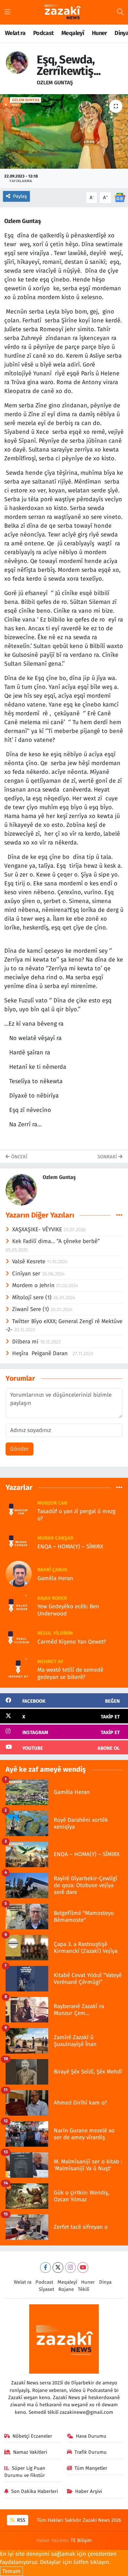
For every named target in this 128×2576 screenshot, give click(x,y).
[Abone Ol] (120, 197)
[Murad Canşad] (19, 1542)
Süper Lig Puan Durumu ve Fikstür (25, 2472)
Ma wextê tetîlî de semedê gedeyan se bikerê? (70, 1673)
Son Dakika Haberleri (35, 2491)
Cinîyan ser (27, 1274)
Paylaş (20, 196)
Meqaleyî (73, 33)
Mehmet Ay (50, 1662)
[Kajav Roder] (19, 1605)
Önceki (19, 1157)
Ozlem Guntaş (55, 83)
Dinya (105, 2282)
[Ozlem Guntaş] (17, 62)
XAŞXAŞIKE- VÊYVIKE (38, 1229)
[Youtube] (83, 2268)
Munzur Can (52, 1503)
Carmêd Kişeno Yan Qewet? (72, 1642)
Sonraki (108, 1157)
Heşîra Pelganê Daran (42, 1353)
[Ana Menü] (7, 12)
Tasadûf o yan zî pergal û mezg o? (76, 1515)
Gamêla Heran (55, 1578)
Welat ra (15, 33)
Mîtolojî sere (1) (33, 1297)
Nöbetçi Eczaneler (32, 2436)
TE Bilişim (81, 2540)
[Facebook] (45, 2268)
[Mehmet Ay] (19, 1669)
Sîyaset (46, 2289)
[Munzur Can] (19, 1510)
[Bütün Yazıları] (119, 1215)
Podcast (43, 33)
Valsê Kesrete (30, 1262)
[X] (58, 2268)
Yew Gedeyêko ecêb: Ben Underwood (68, 1610)
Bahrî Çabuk (52, 1570)
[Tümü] (119, 1487)
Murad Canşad (55, 1538)
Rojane (66, 2289)
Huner (99, 33)
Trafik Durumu (91, 2452)
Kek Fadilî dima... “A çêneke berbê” (56, 1241)
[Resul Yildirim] (19, 1637)
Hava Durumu (91, 2436)
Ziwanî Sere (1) (31, 1309)
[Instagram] (70, 2268)
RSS (21, 2520)
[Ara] (120, 12)
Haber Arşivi (89, 2491)
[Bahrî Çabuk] (19, 1574)
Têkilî (84, 2289)
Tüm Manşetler (91, 2468)
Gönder (20, 1449)
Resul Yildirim (55, 1633)
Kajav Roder (52, 1598)
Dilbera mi (26, 1342)
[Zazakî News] (62, 12)
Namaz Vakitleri (30, 2452)
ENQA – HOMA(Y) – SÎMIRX (70, 1547)
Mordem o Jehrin (34, 1285)
